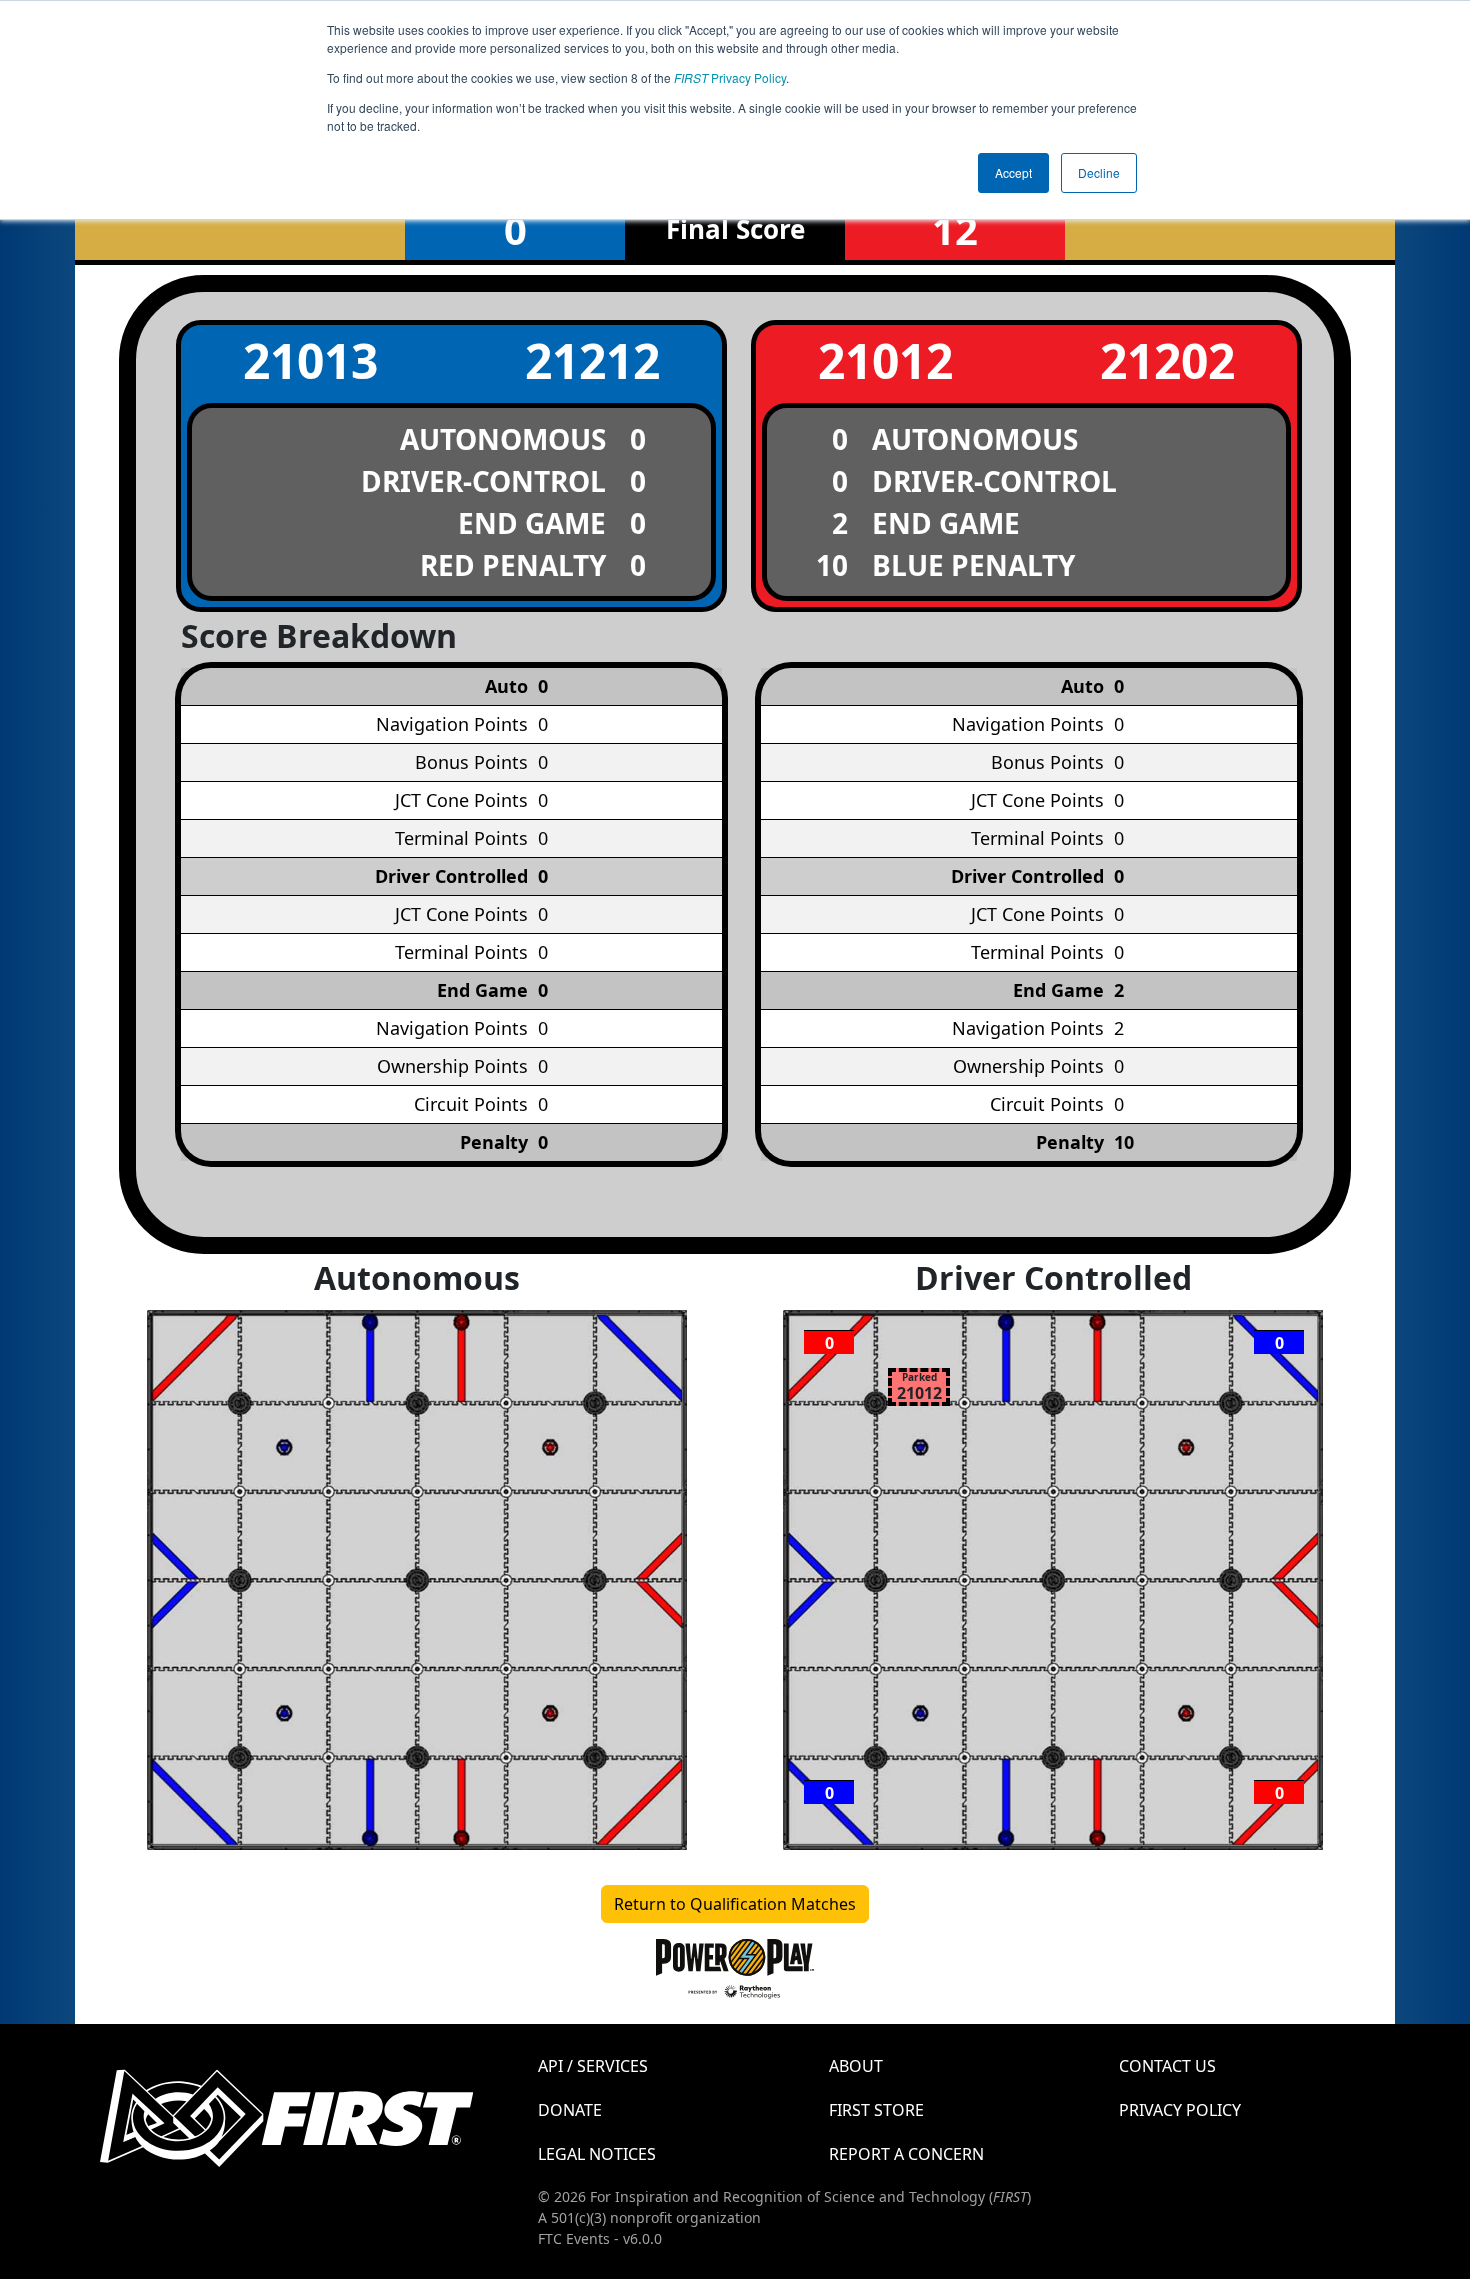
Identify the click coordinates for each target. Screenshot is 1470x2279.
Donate (570, 2110)
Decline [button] (1099, 172)
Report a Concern (906, 2154)
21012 (885, 360)
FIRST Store (876, 2110)
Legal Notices (597, 2154)
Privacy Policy (730, 77)
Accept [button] (1013, 172)
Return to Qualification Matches (735, 1904)
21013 (310, 360)
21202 (1167, 360)
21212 (592, 360)
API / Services (593, 2066)
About (856, 2066)
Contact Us (1167, 2066)
